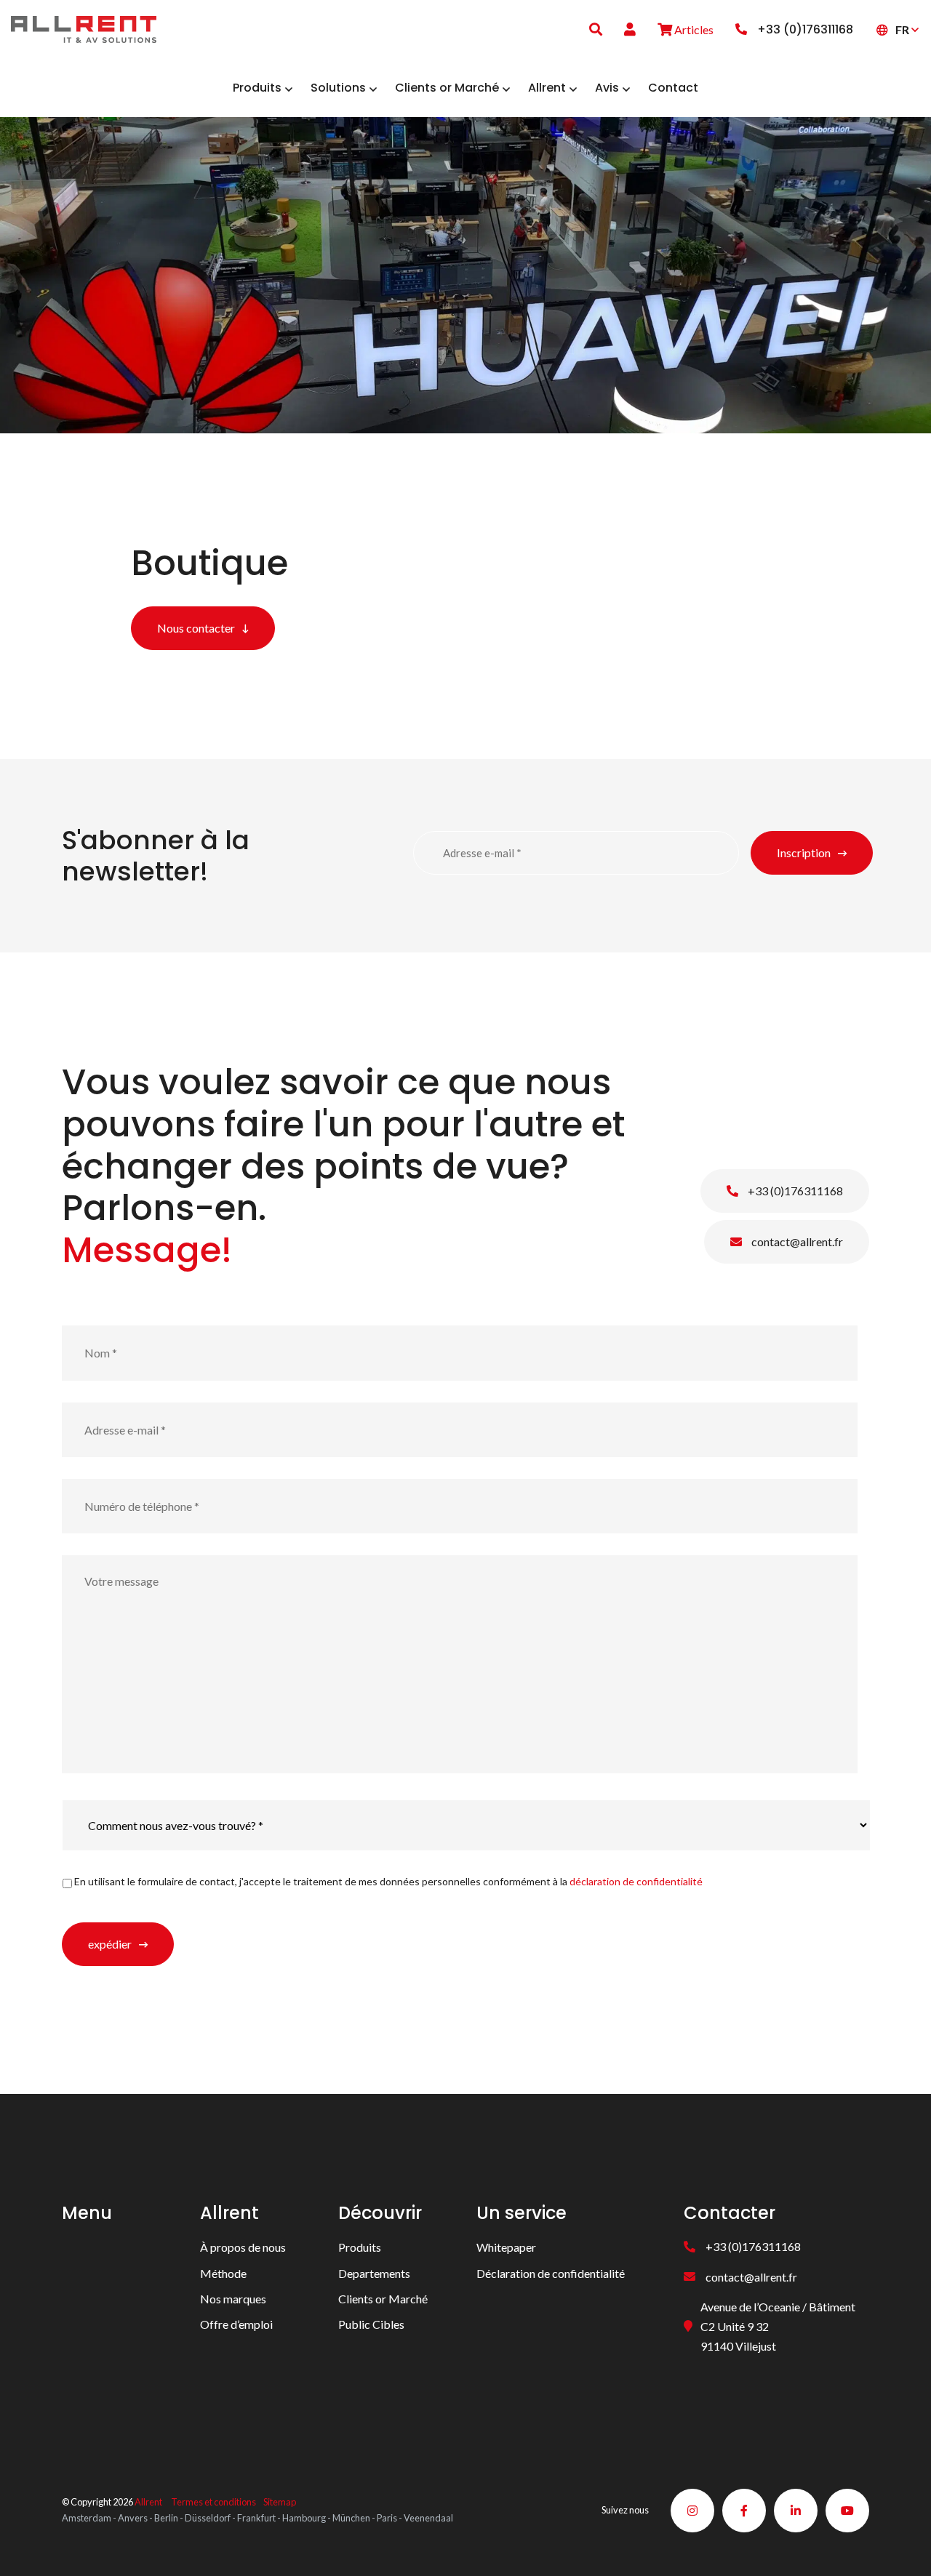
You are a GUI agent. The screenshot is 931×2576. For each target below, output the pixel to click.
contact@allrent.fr (796, 1241)
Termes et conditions (213, 2503)
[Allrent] (84, 27)
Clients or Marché (383, 2299)
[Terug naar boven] (902, 2547)
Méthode (223, 2273)
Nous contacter (196, 628)
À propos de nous (243, 2247)
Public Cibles (371, 2324)
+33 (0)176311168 (794, 1191)
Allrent (148, 2503)
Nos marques (233, 2299)
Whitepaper (506, 2247)
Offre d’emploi (236, 2324)
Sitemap (280, 2503)
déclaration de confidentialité (636, 1881)
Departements (374, 2273)
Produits (360, 2247)
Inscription (804, 852)
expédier (110, 1944)
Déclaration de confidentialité (551, 2273)
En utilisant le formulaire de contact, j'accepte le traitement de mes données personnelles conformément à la (388, 1881)
